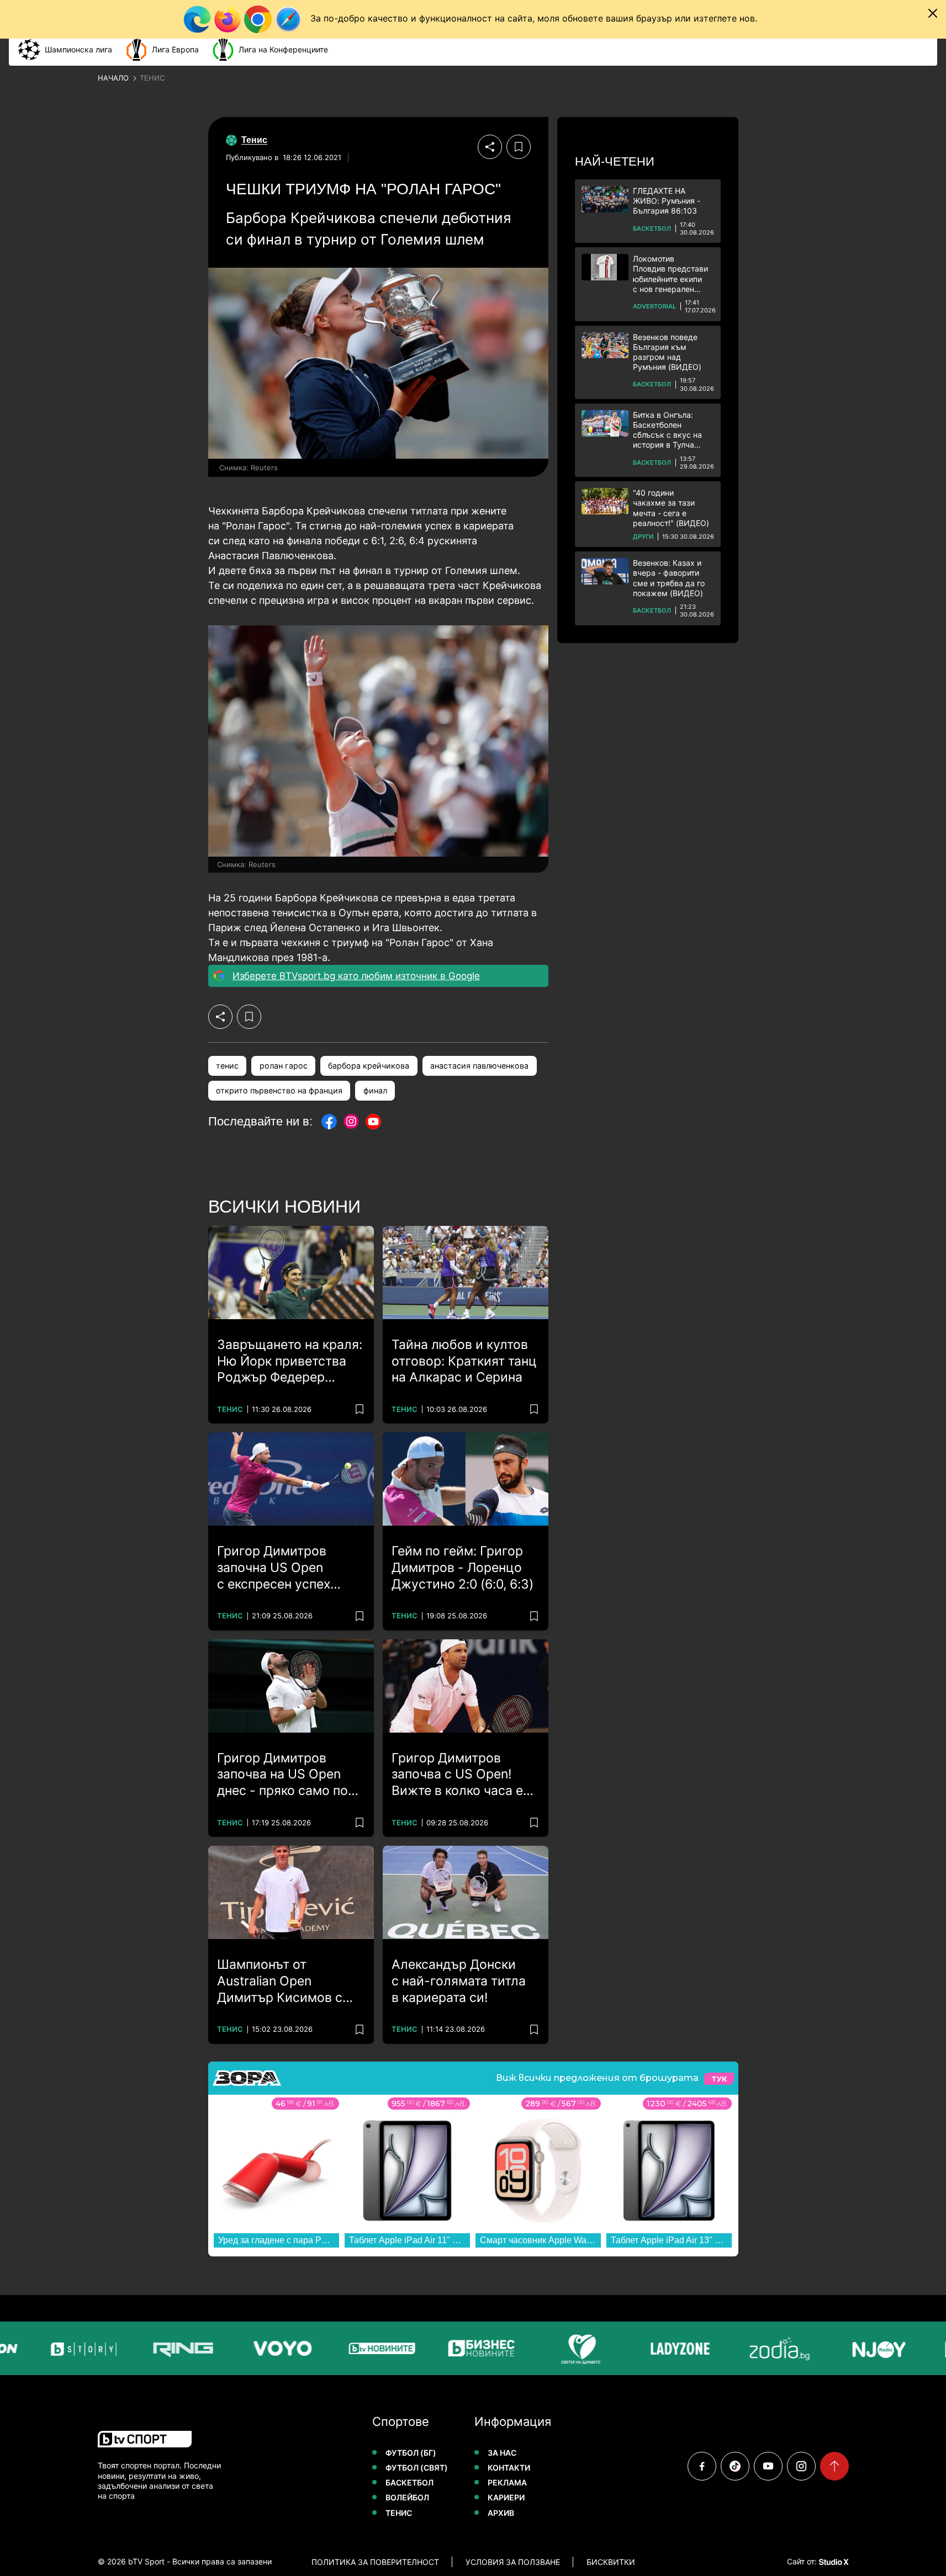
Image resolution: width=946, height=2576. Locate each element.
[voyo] (251, 2348)
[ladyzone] (648, 2348)
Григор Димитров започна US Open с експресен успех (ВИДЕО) (274, 1568)
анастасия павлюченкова (479, 1066)
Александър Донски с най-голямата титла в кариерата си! (459, 1981)
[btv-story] (52, 2348)
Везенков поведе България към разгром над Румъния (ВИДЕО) (667, 352)
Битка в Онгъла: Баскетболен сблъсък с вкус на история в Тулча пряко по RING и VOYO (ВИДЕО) (667, 430)
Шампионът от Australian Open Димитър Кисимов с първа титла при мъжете (280, 1982)
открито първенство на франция (279, 1090)
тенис (227, 1066)
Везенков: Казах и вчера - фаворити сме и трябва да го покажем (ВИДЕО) (669, 578)
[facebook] (702, 2466)
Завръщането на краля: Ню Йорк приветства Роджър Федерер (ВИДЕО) (290, 1362)
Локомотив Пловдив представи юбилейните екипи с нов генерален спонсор (670, 274)
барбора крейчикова (369, 1066)
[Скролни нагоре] (834, 2466)
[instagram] (801, 2466)
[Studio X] (833, 2562)
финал (375, 1090)
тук (719, 2078)
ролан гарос (284, 1066)
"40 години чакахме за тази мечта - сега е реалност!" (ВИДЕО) (671, 508)
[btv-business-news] (450, 2348)
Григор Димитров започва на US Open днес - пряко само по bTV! (282, 1775)
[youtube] (768, 2466)
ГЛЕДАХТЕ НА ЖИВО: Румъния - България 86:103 (667, 201)
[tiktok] (735, 2466)
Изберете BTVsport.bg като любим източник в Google (356, 976)
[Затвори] (933, 13)
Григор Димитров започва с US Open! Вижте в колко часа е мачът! (457, 1775)
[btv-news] (350, 2348)
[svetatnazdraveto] (549, 2348)
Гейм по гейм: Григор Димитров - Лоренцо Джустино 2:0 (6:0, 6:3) (463, 1568)
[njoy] (847, 2348)
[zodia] (748, 2348)
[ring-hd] (151, 2348)
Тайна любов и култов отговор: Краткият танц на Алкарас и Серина (464, 1361)
